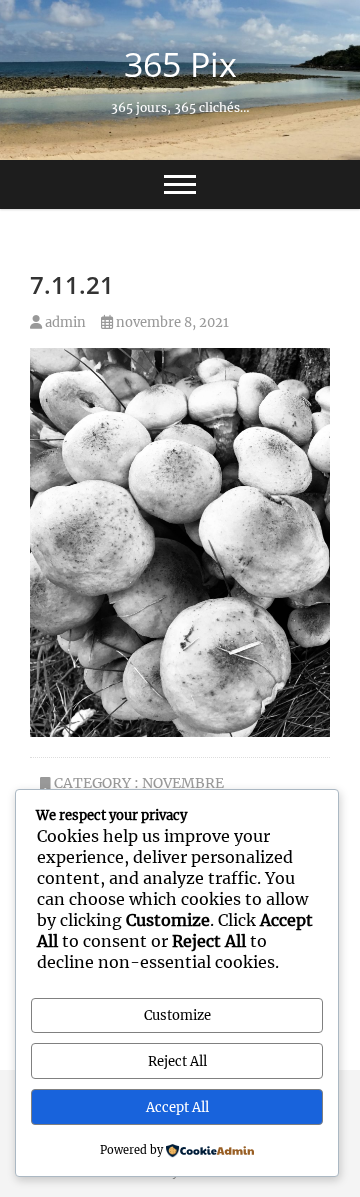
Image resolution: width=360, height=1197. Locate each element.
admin (64, 322)
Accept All (177, 1107)
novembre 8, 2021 (171, 322)
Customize (177, 1015)
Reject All (177, 1061)
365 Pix (180, 64)
